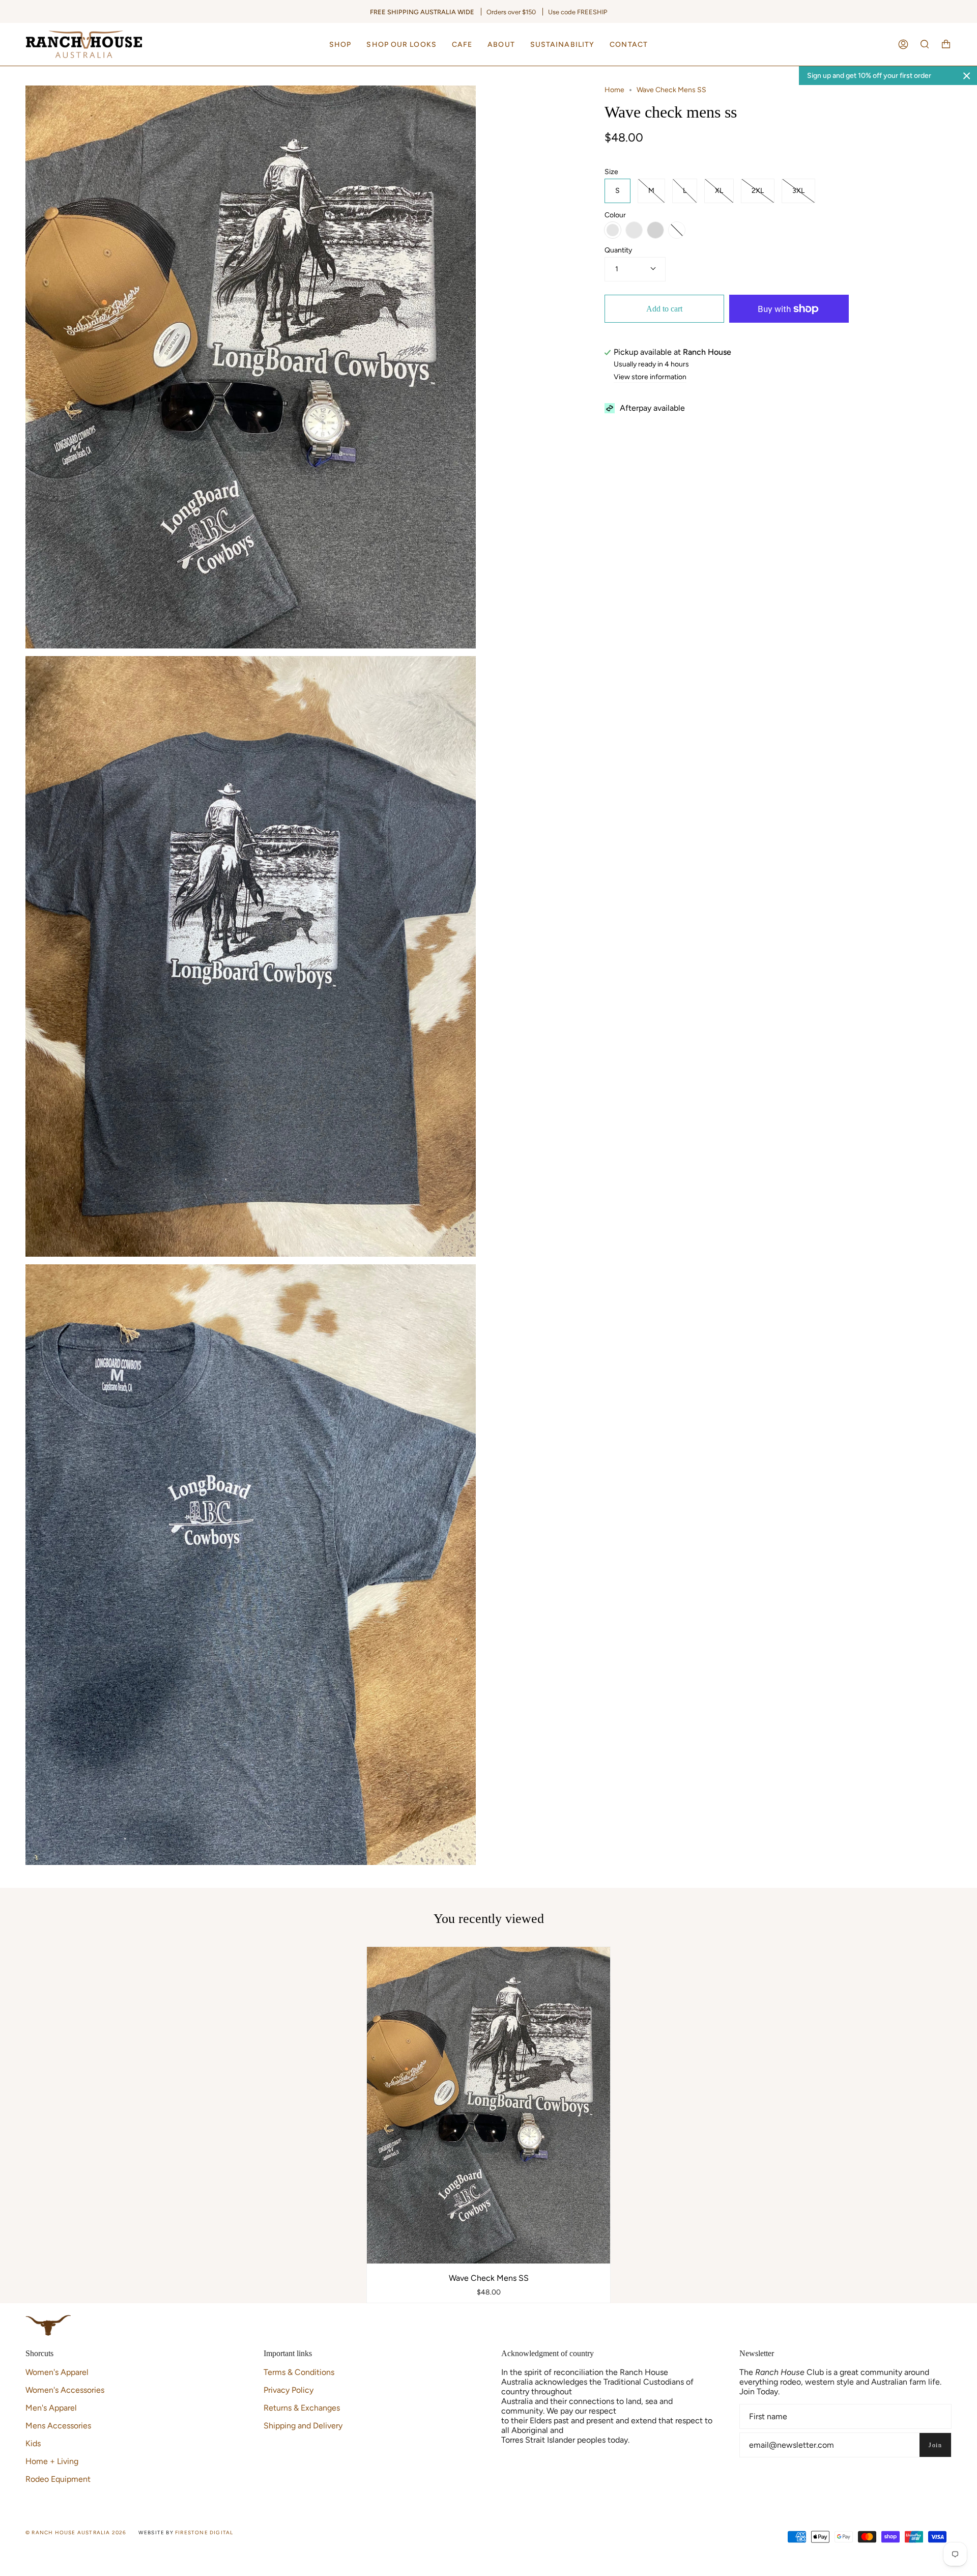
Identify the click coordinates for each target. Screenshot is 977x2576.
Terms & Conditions (299, 2372)
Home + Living (52, 2461)
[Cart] (946, 44)
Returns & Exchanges (302, 2408)
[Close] (967, 76)
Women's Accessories (65, 2390)
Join (935, 2445)
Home (614, 90)
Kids (33, 2443)
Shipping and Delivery (303, 2426)
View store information (650, 377)
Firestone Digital (204, 2532)
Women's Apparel (57, 2372)
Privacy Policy (289, 2390)
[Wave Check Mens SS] (489, 2105)
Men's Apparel (51, 2408)
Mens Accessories (58, 2426)
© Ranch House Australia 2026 (76, 2532)
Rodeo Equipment (58, 2479)
